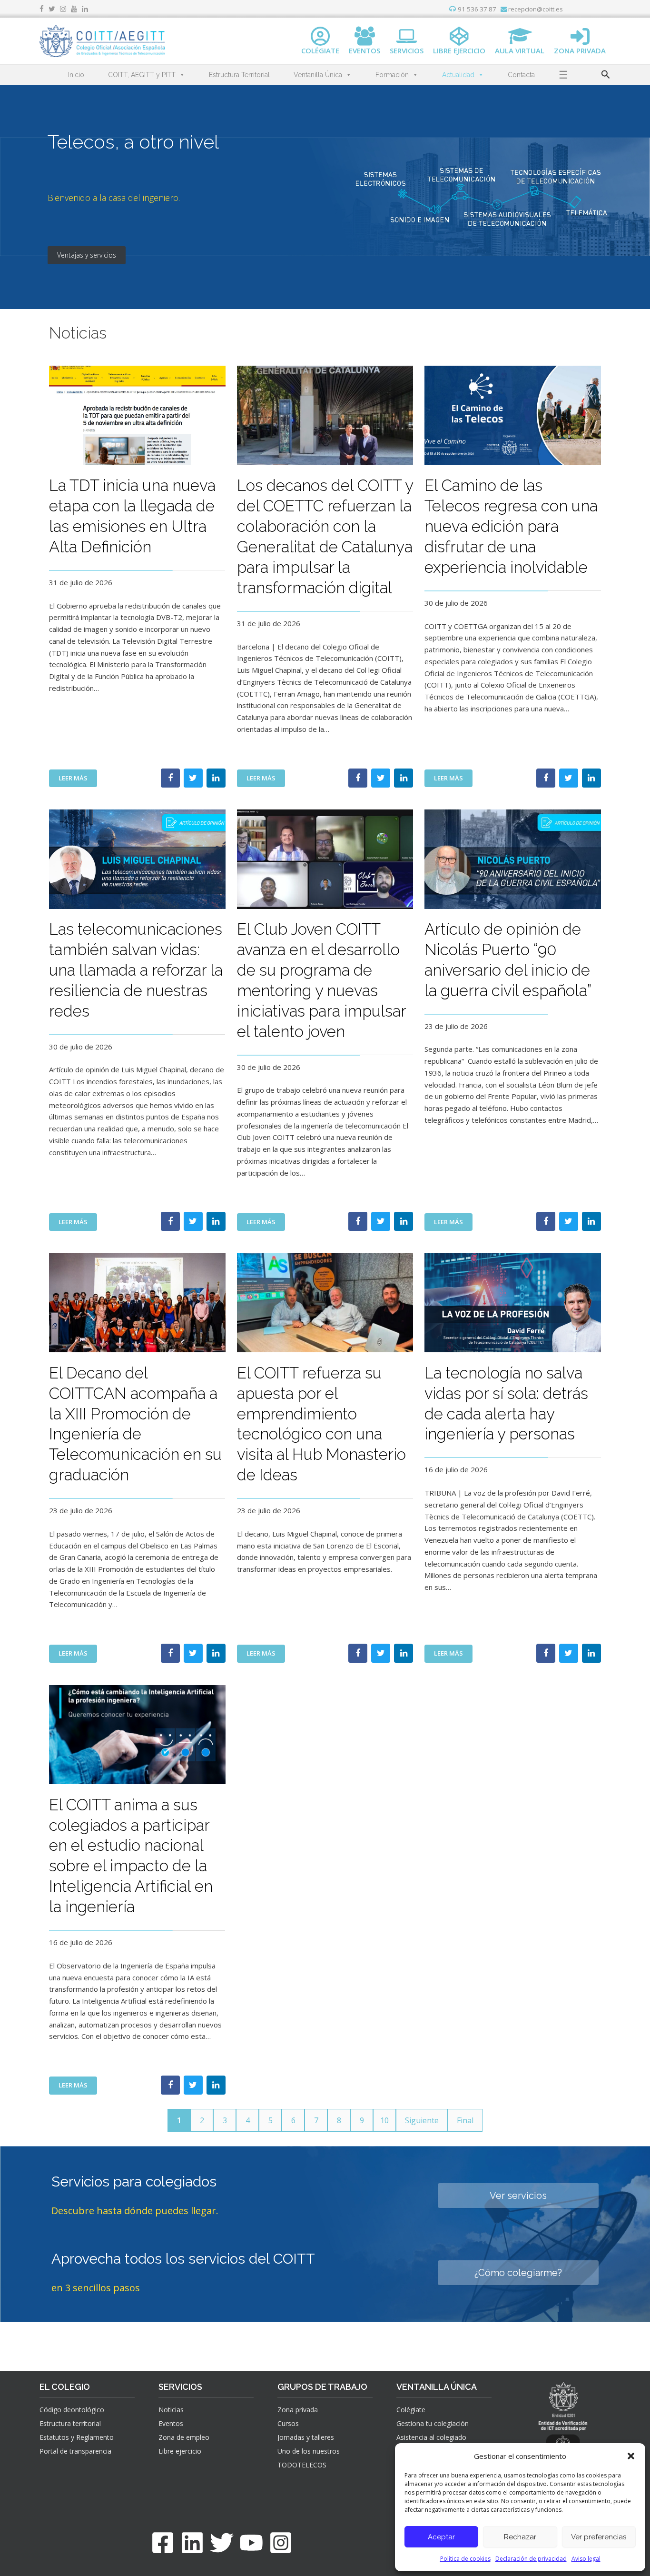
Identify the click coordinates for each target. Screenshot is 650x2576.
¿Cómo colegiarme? (518, 2273)
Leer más (78, 780)
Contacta (521, 75)
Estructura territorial (70, 2423)
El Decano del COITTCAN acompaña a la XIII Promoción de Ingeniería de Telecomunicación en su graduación (135, 1424)
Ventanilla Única (318, 75)
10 (384, 2120)
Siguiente (422, 2120)
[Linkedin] (192, 2543)
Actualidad (458, 75)
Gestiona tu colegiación (433, 2423)
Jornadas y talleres (306, 2437)
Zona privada (298, 2410)
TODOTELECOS (302, 2465)
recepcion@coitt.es (535, 9)
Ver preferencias (599, 2537)
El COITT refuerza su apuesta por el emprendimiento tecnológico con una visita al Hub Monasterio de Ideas (321, 1424)
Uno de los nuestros (309, 2451)
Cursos (288, 2423)
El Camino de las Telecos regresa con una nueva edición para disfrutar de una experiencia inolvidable (511, 526)
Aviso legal (586, 2559)
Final (465, 2120)
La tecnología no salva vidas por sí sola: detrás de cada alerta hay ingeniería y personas (506, 1404)
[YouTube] (251, 2543)
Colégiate (411, 2410)
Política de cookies (465, 2559)
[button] (631, 2456)
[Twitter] (222, 2543)
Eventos (171, 2423)
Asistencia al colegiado (431, 2437)
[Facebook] (163, 2543)
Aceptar (441, 2537)
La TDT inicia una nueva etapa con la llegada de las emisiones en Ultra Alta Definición (132, 516)
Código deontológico (72, 2410)
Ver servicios (518, 2196)
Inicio (76, 75)
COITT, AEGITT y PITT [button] (142, 75)
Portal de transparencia (75, 2451)
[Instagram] (281, 2543)
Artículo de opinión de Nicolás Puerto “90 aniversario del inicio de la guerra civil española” (508, 960)
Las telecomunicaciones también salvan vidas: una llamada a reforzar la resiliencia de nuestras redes (136, 970)
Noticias (171, 2410)
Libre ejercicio (180, 2451)
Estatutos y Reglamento (77, 2437)
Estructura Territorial (239, 75)
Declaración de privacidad (531, 2559)
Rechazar (520, 2537)
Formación (392, 75)
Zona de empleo (184, 2437)
